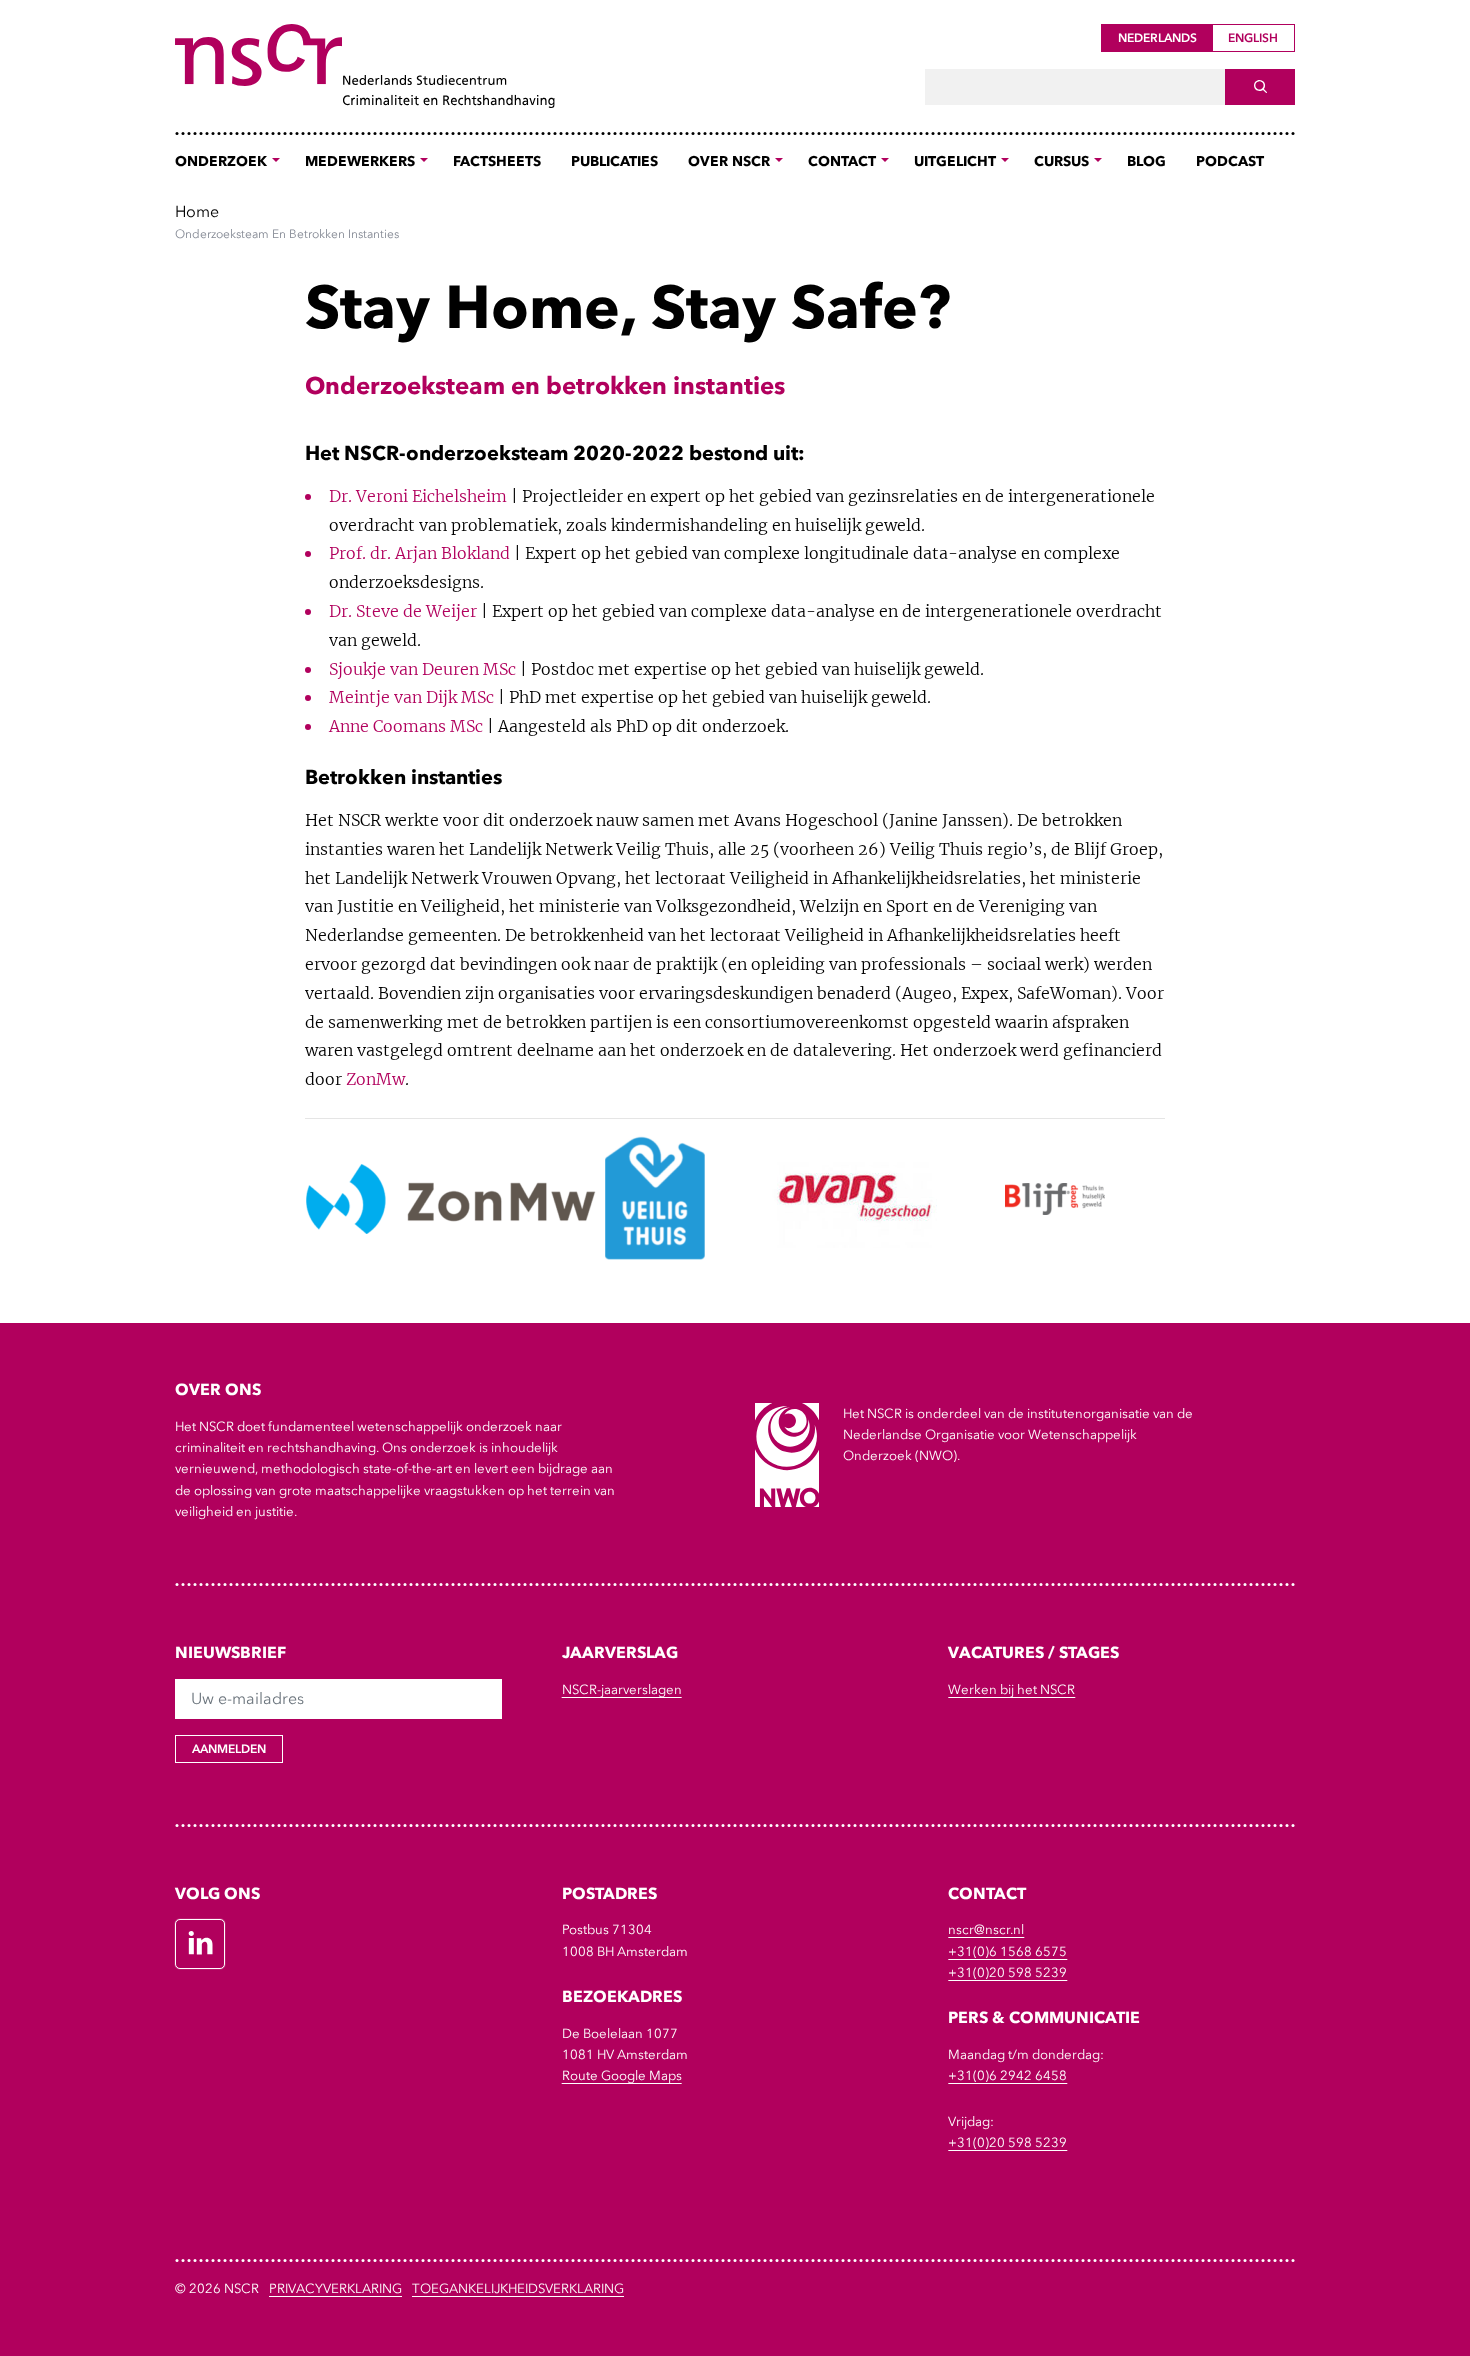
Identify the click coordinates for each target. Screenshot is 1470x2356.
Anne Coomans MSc (406, 726)
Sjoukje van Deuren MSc (422, 669)
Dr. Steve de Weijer (403, 611)
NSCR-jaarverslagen (622, 1689)
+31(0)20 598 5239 (1007, 1972)
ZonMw (375, 1079)
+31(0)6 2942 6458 (1007, 2075)
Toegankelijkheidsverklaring (518, 2288)
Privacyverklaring (335, 2288)
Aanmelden (229, 1749)
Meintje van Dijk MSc (411, 697)
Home (197, 211)
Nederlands (1157, 38)
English (1253, 38)
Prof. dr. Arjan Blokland (419, 553)
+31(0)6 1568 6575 (1007, 1951)
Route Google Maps (622, 2075)
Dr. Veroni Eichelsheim (418, 496)
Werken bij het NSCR (1011, 1689)
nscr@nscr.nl (986, 1929)
